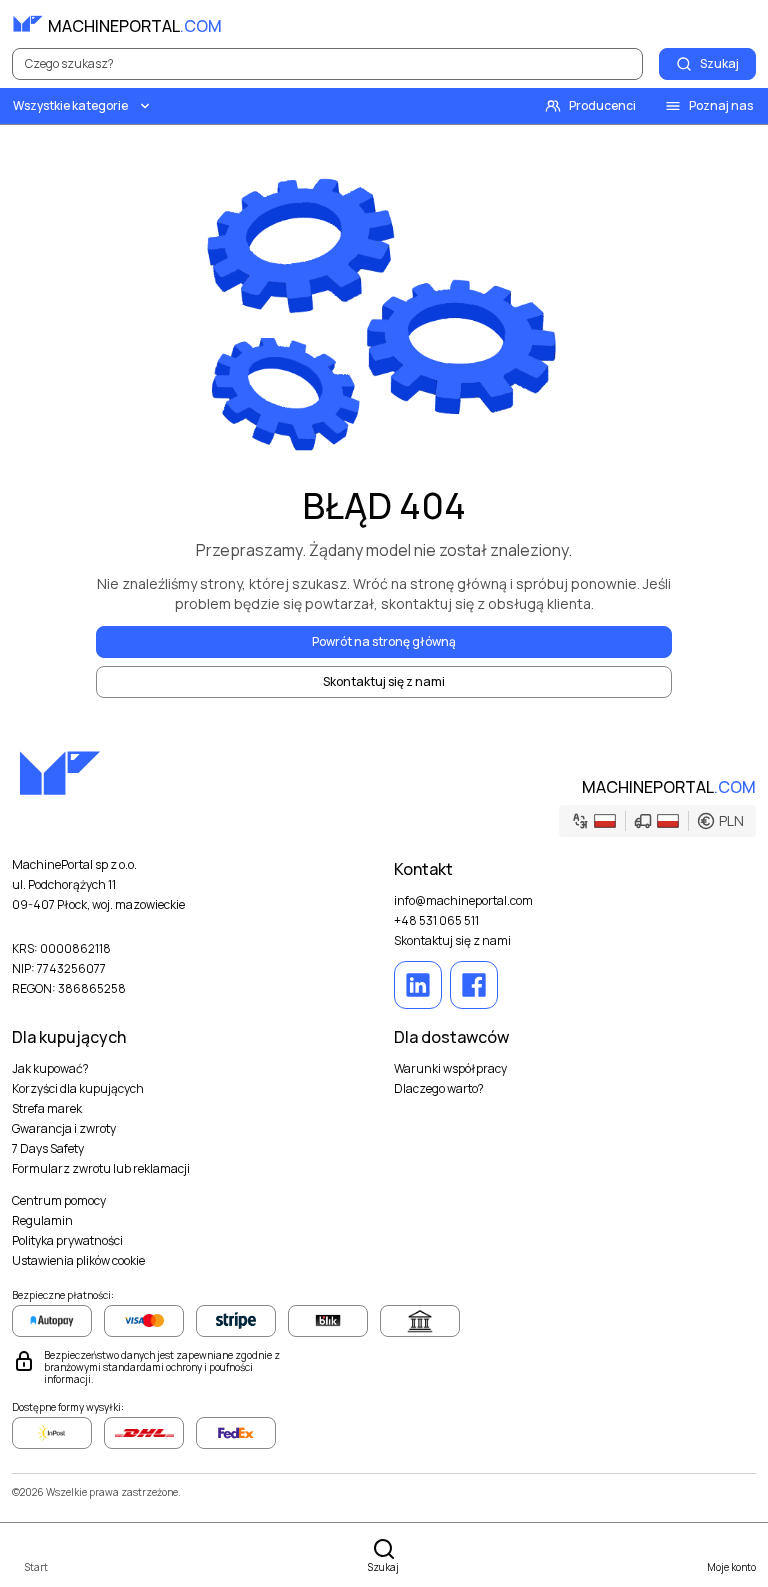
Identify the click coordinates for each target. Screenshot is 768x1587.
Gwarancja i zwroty (64, 1129)
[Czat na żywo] (740, 24)
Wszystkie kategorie (70, 105)
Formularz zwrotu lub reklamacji (101, 1169)
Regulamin (42, 1221)
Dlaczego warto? (439, 1089)
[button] (657, 821)
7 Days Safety (48, 1149)
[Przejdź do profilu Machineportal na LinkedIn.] (418, 985)
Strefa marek (47, 1109)
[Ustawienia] (696, 24)
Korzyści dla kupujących (78, 1089)
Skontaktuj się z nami (452, 941)
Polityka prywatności (67, 1241)
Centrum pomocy (59, 1201)
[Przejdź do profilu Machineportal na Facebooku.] (474, 985)
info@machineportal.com (463, 901)
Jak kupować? (50, 1069)
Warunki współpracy (450, 1069)
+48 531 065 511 (436, 921)
